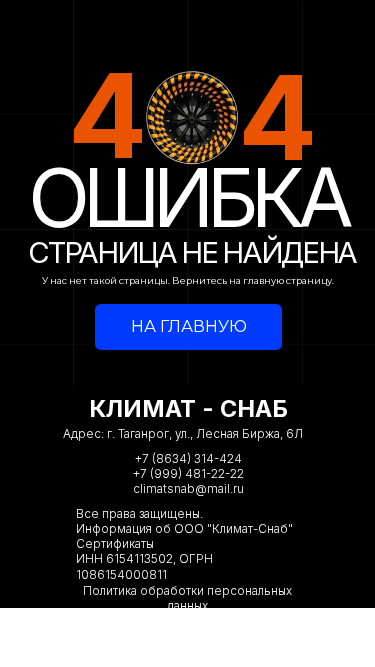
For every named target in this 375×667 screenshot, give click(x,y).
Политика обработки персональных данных (187, 598)
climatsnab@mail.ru (188, 489)
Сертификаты (115, 544)
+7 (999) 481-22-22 (188, 474)
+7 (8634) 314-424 (188, 459)
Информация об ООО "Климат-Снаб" (184, 529)
